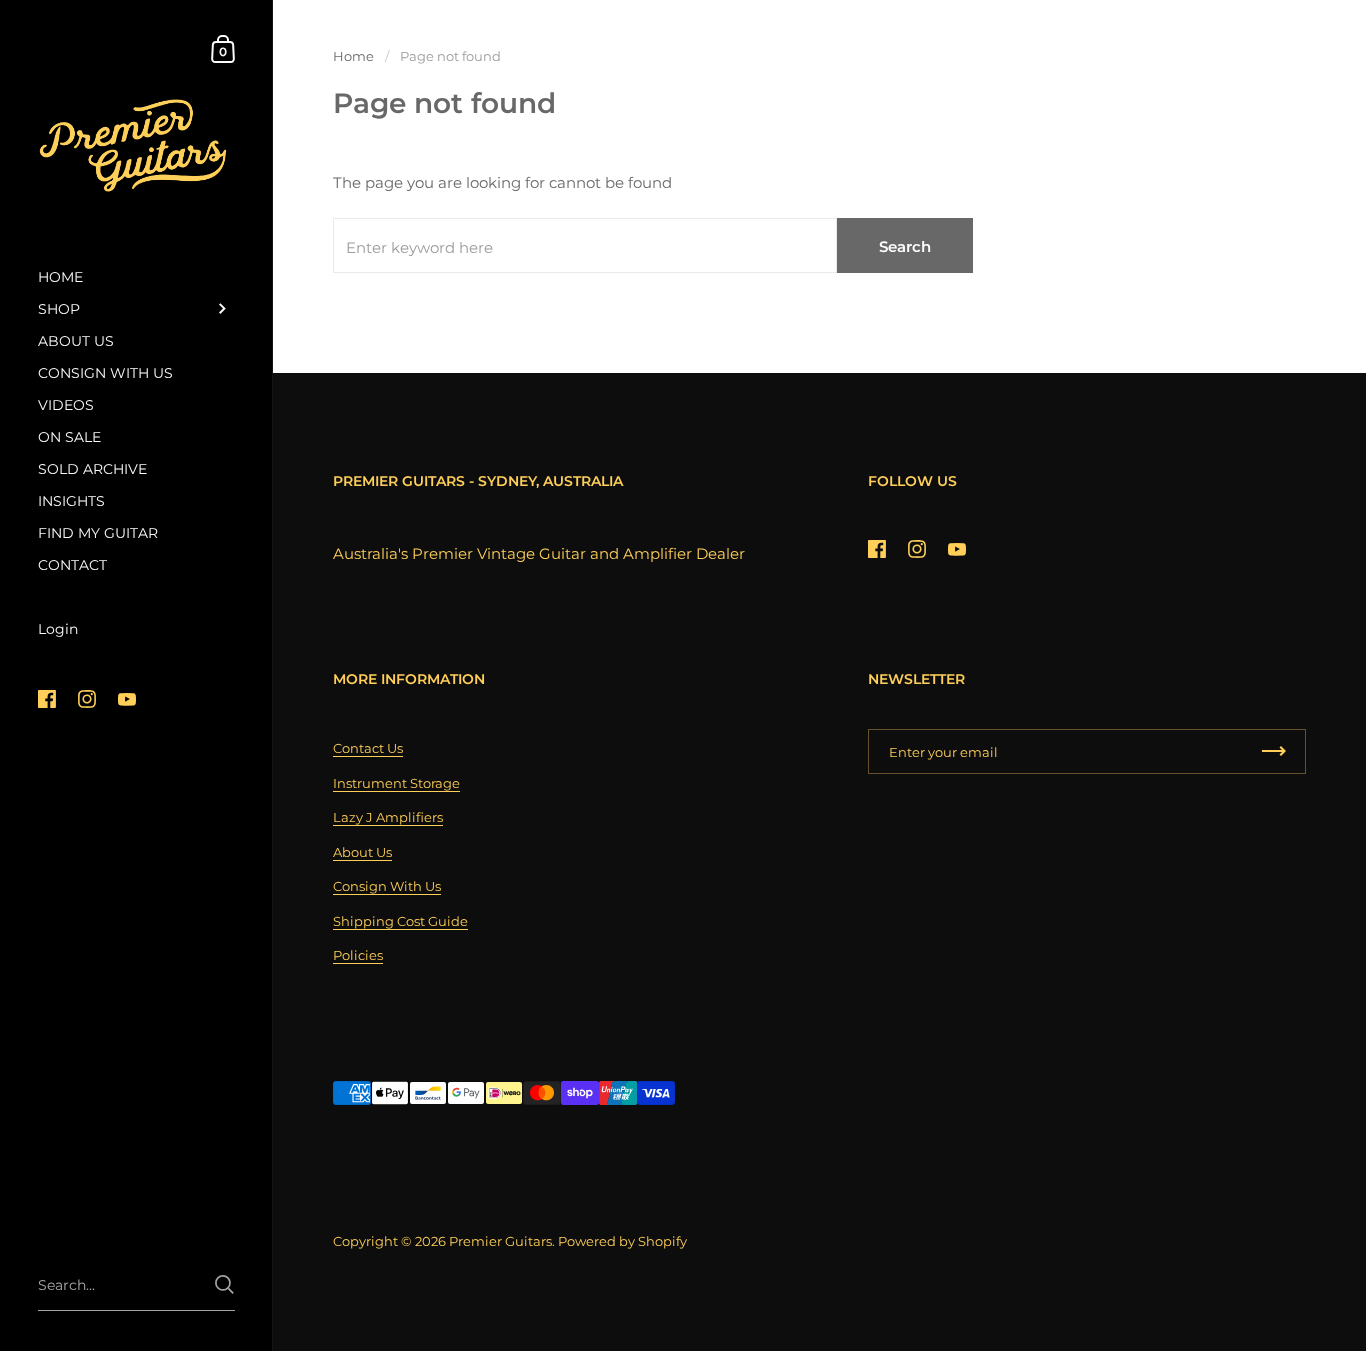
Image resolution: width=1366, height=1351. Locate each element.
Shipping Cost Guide (400, 921)
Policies (358, 955)
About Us (362, 852)
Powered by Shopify (622, 1241)
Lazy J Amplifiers (388, 817)
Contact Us (368, 748)
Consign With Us (387, 886)
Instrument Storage (396, 783)
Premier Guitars (500, 1241)
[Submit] (224, 1284)
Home (353, 56)
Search (905, 246)
